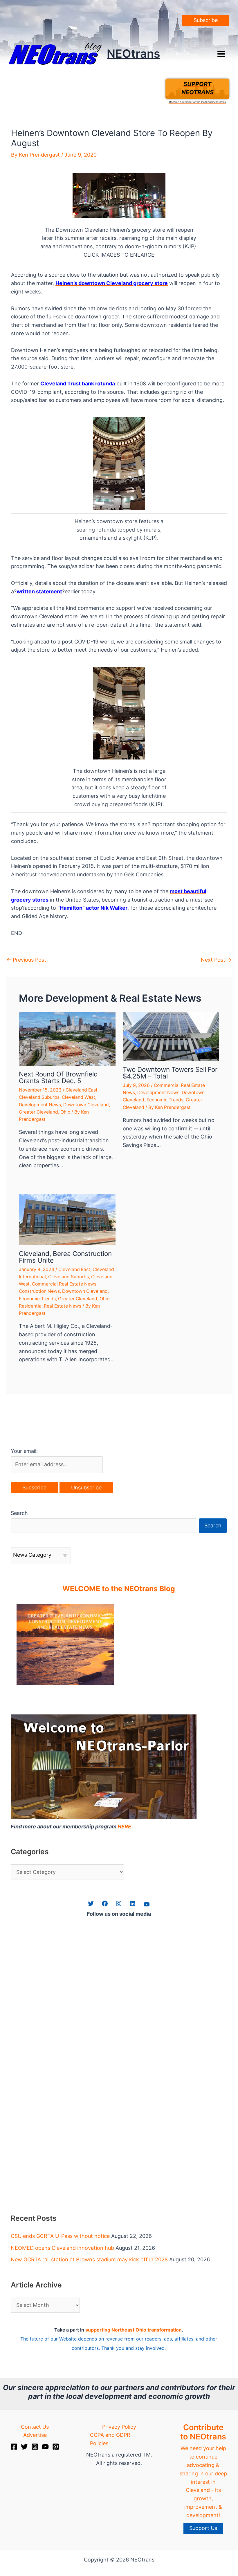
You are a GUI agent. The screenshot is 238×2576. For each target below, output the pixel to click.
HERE (124, 1827)
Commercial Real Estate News (64, 1284)
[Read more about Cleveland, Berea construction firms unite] (67, 1219)
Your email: (24, 1451)
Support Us (203, 2528)
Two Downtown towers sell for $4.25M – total (170, 1073)
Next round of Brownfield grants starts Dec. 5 (58, 1077)
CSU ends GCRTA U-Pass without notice (60, 2236)
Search (19, 1513)
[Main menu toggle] (221, 54)
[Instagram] (35, 2447)
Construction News (39, 1291)
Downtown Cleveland (86, 1105)
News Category (32, 1555)
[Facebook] (14, 2447)
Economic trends (165, 1100)
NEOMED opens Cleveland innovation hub (62, 2248)
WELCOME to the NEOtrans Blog (119, 1589)
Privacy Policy (119, 2427)
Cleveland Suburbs (39, 1097)
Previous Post (26, 960)
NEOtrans (134, 54)
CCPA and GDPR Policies (110, 2439)
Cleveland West (79, 1097)
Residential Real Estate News (50, 1306)
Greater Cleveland (38, 1112)
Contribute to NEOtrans (203, 2432)
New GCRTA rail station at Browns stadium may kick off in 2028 (89, 2259)
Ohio (65, 1112)
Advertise (35, 2435)
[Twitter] (24, 2447)
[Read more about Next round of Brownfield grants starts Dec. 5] (67, 1038)
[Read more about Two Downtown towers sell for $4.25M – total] (171, 1036)
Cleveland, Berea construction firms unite (65, 1257)
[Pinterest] (56, 2447)
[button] (206, 20)
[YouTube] (45, 2447)
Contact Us (35, 2427)
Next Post (216, 960)
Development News (40, 1105)
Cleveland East (82, 1090)
